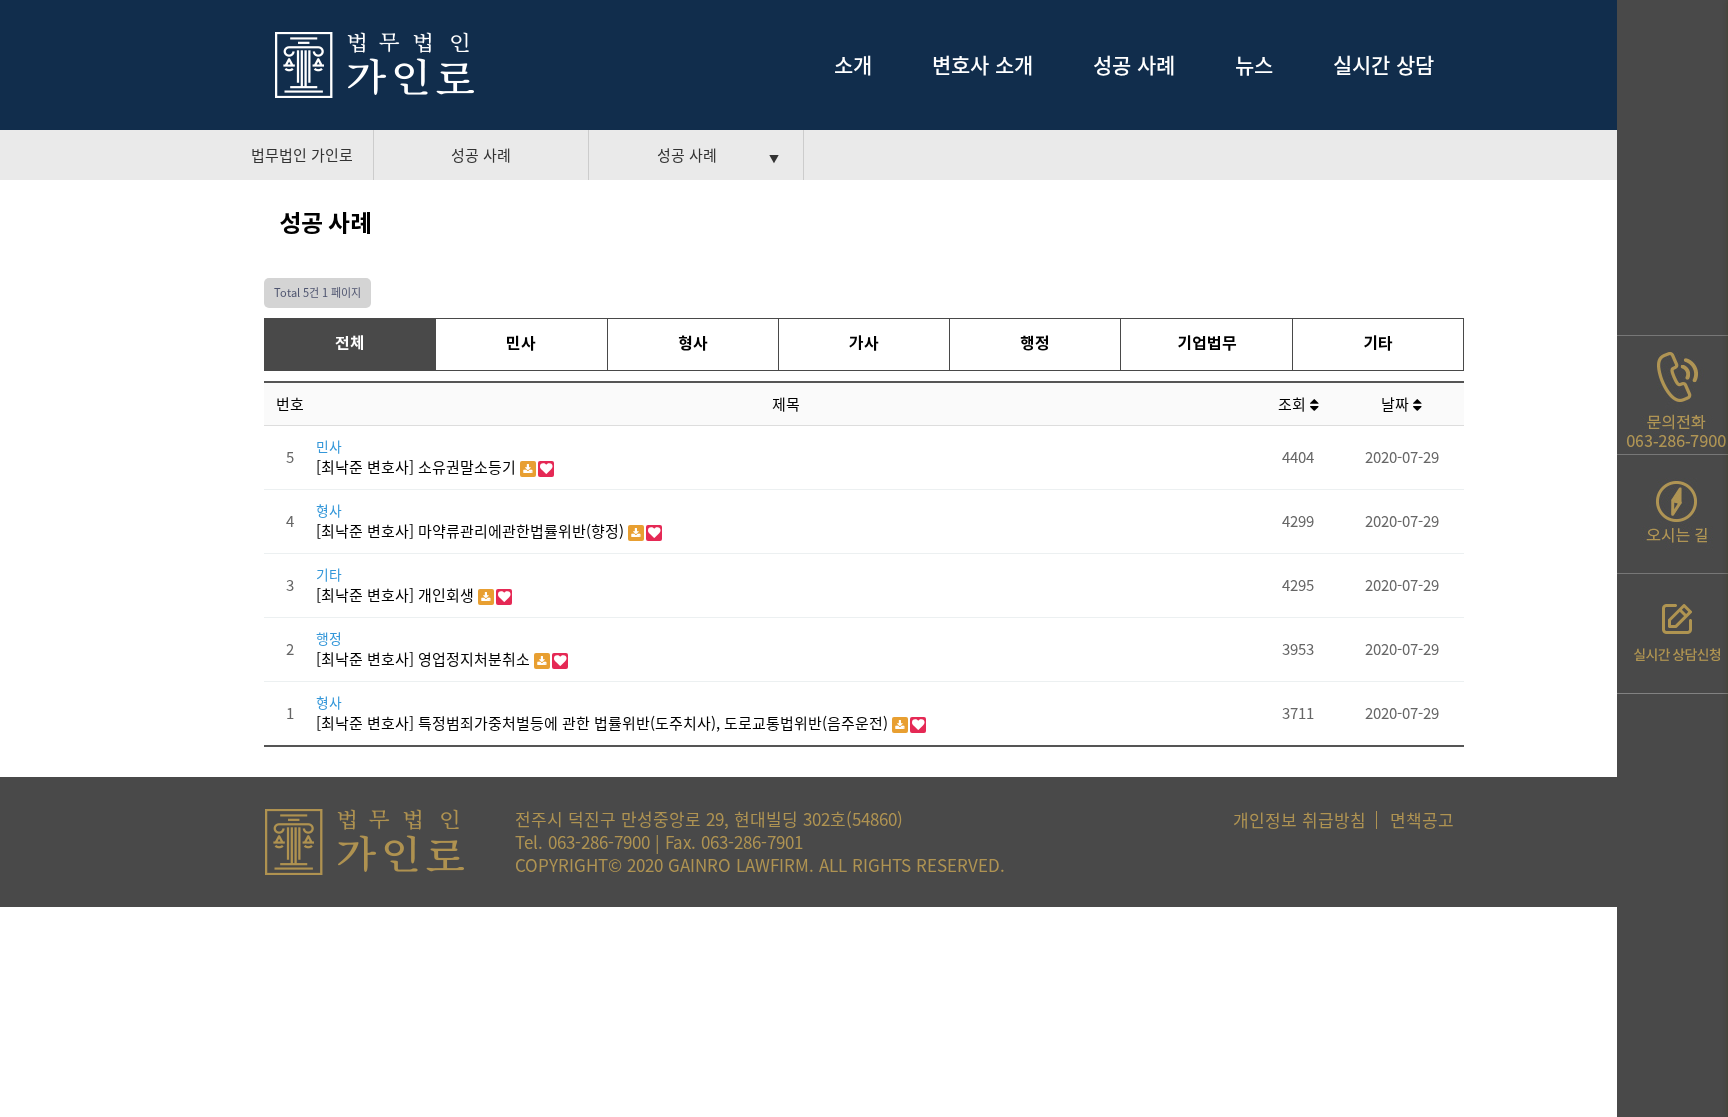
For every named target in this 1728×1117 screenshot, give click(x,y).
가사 (864, 344)
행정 (1035, 344)
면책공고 (1422, 820)
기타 (1378, 344)
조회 (1294, 404)
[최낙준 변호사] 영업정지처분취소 (425, 659)
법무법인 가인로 (302, 155)
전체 (350, 344)
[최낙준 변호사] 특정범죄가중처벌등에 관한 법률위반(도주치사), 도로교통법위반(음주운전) (604, 723)
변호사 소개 (982, 64)
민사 (521, 344)
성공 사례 (1134, 64)
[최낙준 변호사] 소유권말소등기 (418, 467)
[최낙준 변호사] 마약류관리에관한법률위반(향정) (472, 531)
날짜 (1397, 404)
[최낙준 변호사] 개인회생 (397, 595)
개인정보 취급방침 (1299, 820)
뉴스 (1254, 64)
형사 (693, 344)
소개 (853, 64)
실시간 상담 (1383, 64)
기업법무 (1207, 344)
